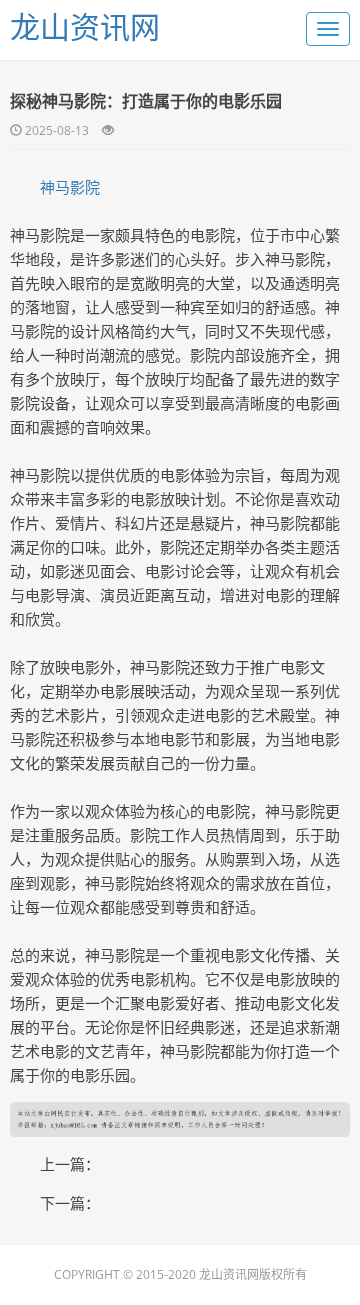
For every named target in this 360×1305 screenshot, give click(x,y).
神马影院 (70, 187)
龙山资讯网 (85, 26)
